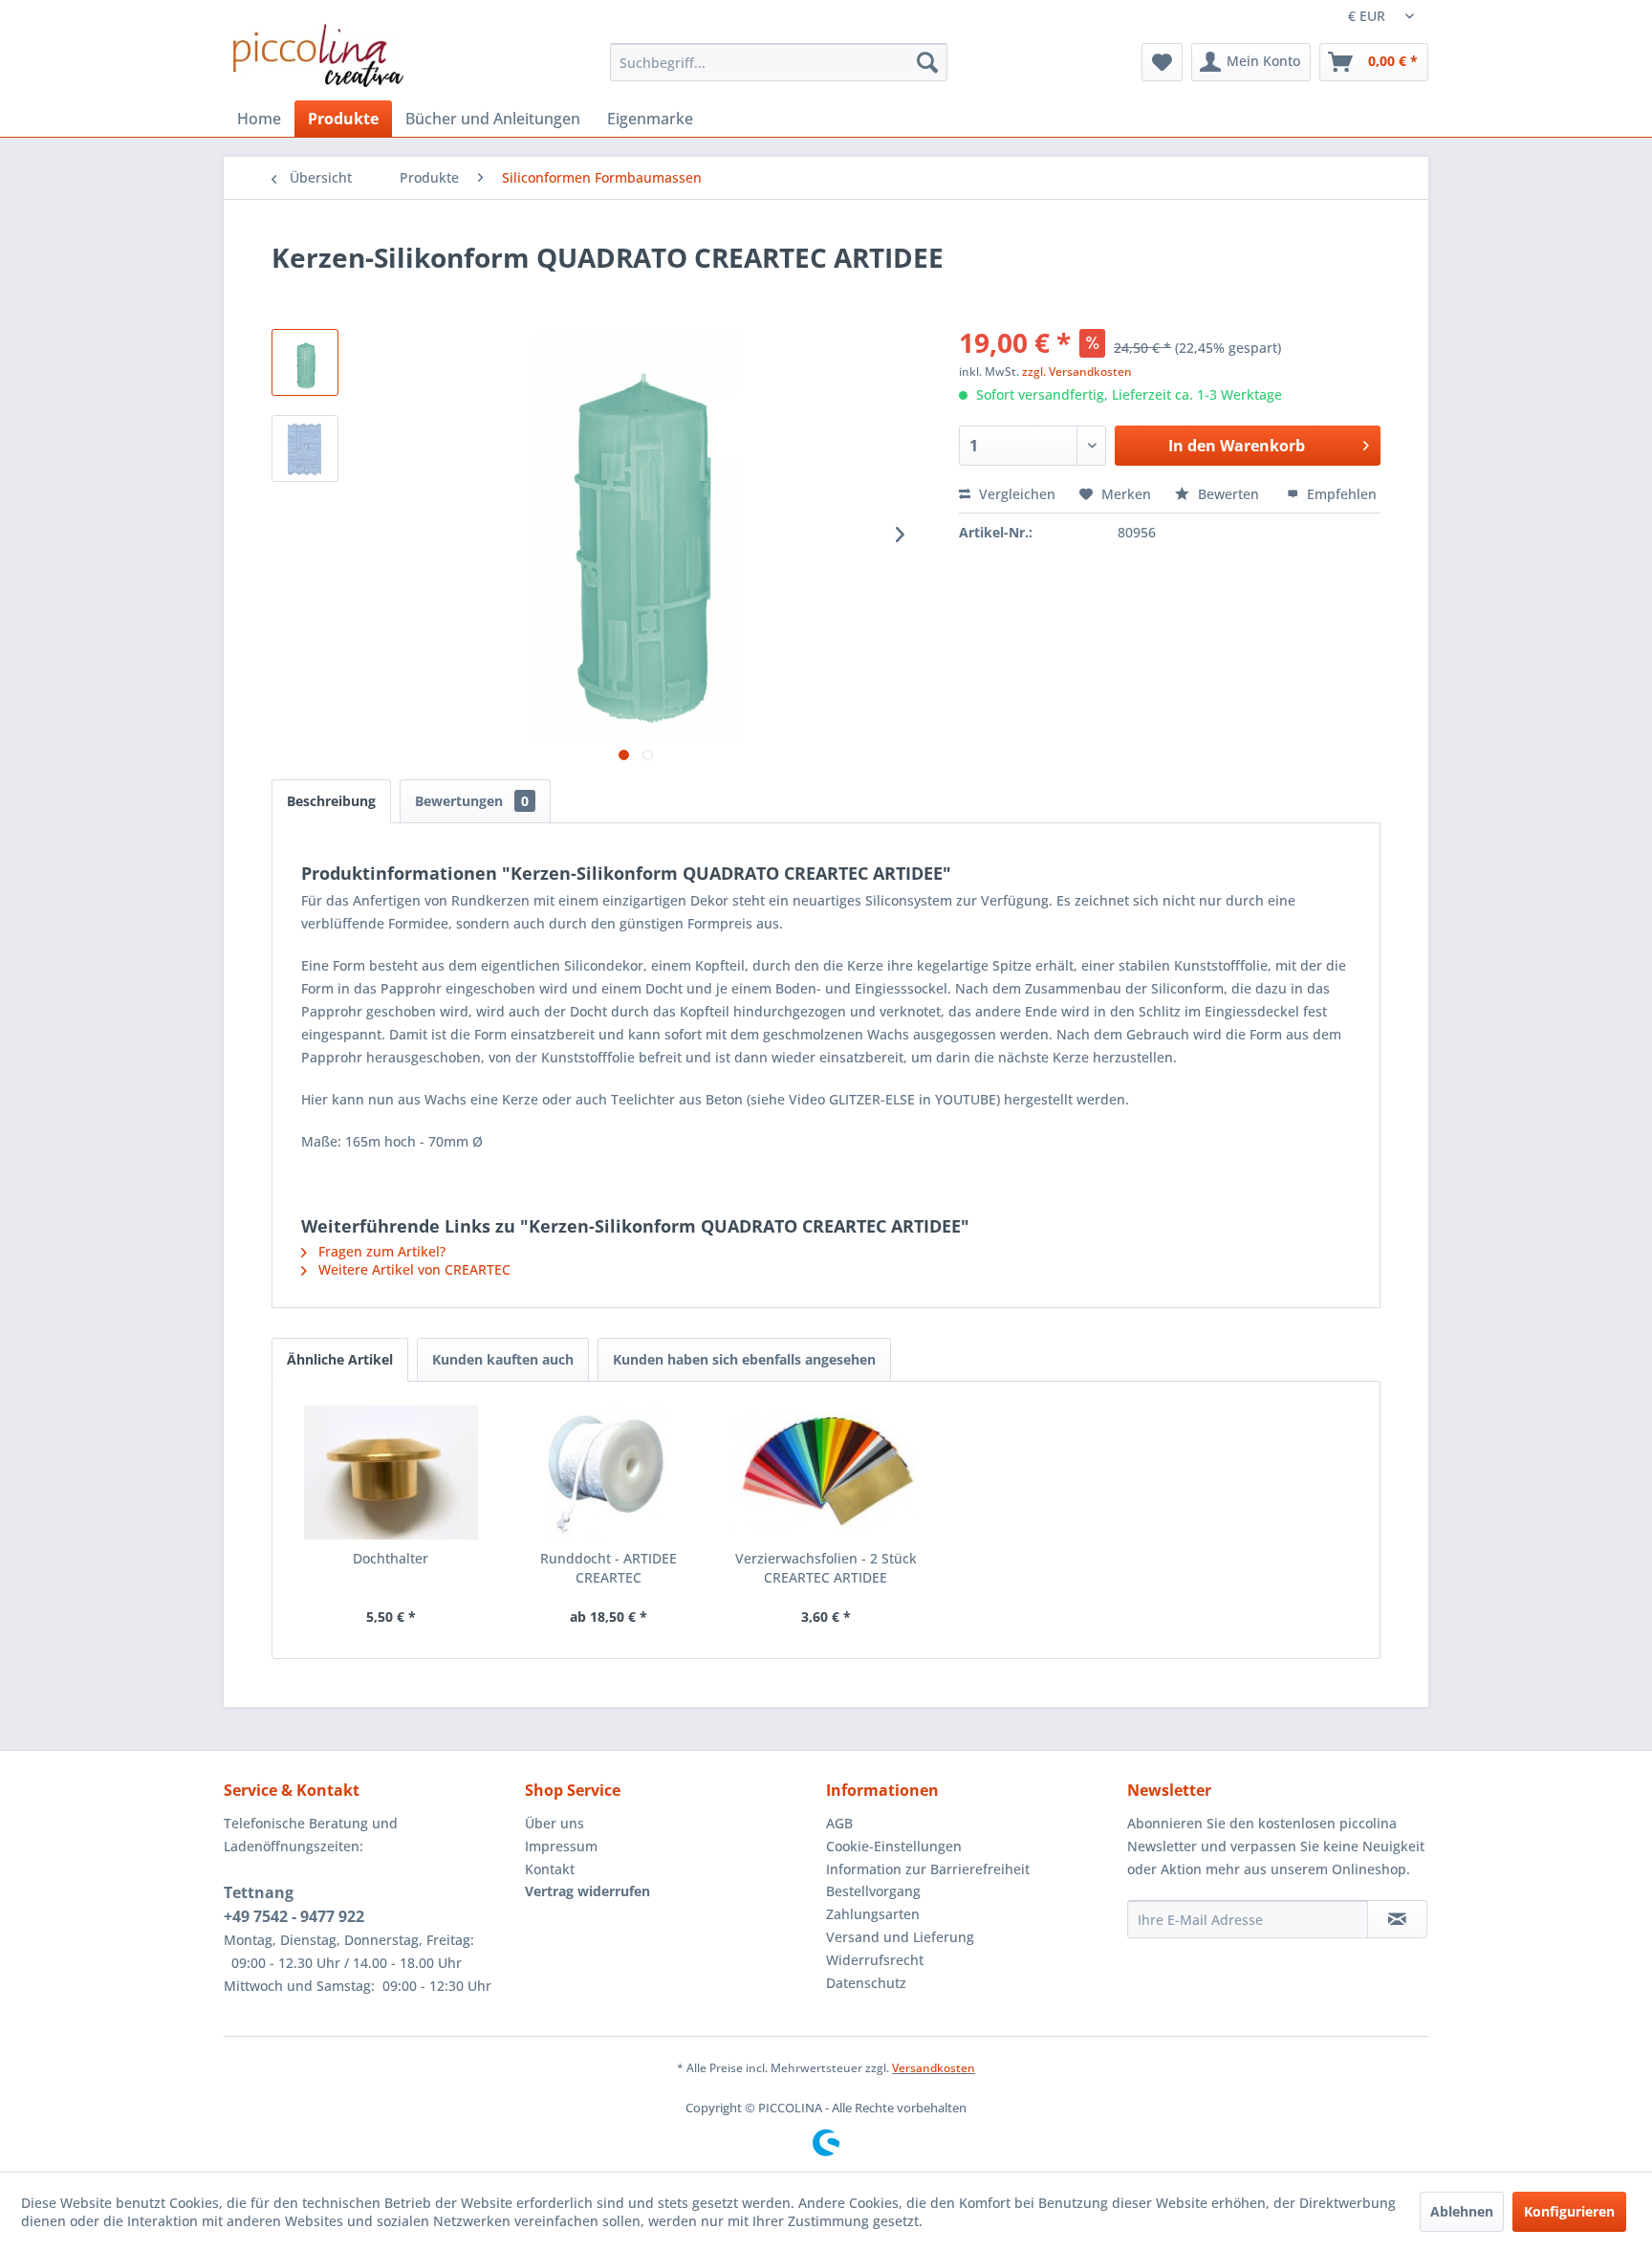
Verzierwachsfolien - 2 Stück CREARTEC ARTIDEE (826, 1568)
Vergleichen (1015, 494)
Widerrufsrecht (875, 1960)
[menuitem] (779, 62)
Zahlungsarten (873, 1914)
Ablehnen (1462, 2211)
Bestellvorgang (873, 1891)
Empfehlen (1340, 494)
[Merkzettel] (1162, 62)
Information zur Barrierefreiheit (928, 1869)
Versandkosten (934, 2068)
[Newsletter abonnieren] (1397, 1919)
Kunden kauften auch (503, 1359)
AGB (839, 1823)
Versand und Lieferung (900, 1937)
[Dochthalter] (391, 1473)
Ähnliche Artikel (340, 1359)
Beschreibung (331, 801)
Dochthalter (391, 1558)
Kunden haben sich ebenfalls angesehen (744, 1359)
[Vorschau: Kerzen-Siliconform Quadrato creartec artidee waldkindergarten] (305, 362)
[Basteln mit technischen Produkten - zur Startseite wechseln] (318, 55)
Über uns (554, 1823)
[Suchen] (927, 62)
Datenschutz (866, 1983)
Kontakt (550, 1869)
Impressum (561, 1846)
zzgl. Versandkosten (1077, 372)
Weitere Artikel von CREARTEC (413, 1269)
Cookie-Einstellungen (894, 1846)
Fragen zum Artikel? (380, 1251)
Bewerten (1228, 494)
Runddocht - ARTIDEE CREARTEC (609, 1568)
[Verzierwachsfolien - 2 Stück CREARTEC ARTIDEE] (826, 1473)
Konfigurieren (1569, 2211)
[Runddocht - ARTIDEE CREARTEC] (609, 1473)
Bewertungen (472, 801)
